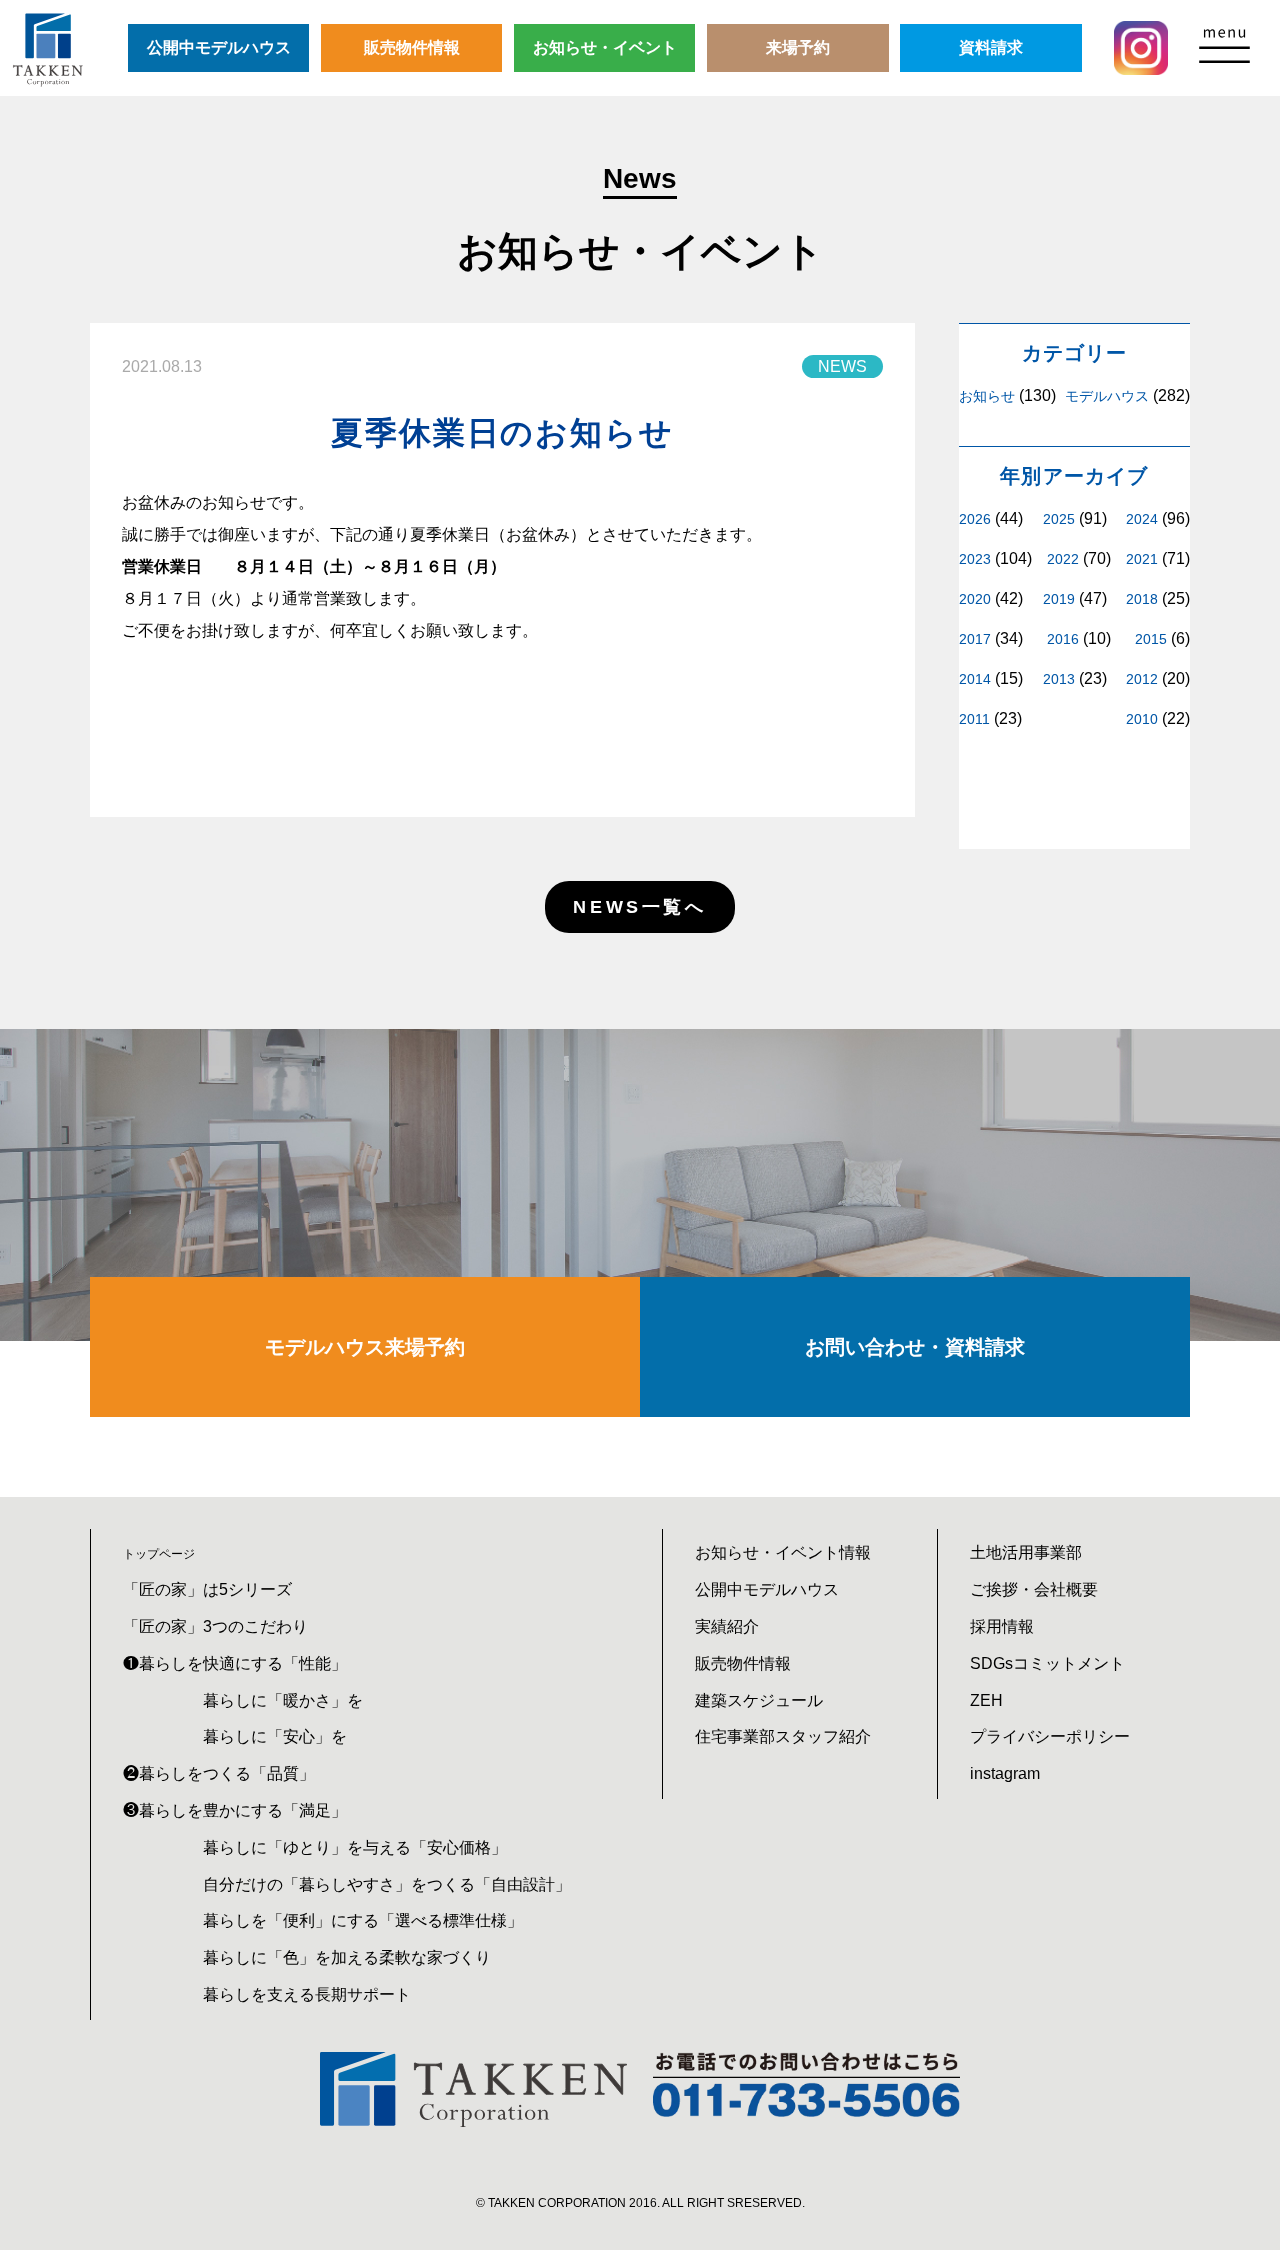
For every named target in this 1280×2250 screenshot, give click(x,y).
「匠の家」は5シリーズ (207, 1589)
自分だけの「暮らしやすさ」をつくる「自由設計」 (387, 1884)
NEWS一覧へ (639, 907)
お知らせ (987, 396)
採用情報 (1002, 1626)
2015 (1151, 639)
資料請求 (991, 47)
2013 (1059, 679)
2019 (1059, 599)
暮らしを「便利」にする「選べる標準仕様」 (363, 1920)
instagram (1005, 1773)
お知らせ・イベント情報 (783, 1552)
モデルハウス (1107, 396)
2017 (975, 639)
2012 (1142, 679)
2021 (1142, 559)
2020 (975, 599)
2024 (1142, 519)
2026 (975, 519)
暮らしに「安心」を (275, 1736)
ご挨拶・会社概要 (1034, 1589)
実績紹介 (727, 1626)
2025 (1059, 519)
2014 (975, 679)
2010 (1142, 719)
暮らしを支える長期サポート (307, 1994)
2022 (1063, 559)
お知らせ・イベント (605, 47)
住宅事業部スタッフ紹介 (783, 1736)
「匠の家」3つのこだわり (215, 1626)
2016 (1063, 639)
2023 (975, 559)
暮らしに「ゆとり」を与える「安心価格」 (355, 1847)
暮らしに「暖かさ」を (283, 1700)
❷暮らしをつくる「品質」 (219, 1773)
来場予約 (798, 47)
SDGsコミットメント (1047, 1663)
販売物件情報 (412, 47)
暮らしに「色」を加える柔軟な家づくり (347, 1957)
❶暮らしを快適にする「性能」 (235, 1663)
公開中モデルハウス (219, 47)
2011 (974, 719)
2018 (1142, 599)
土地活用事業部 (1026, 1552)
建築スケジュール (759, 1700)
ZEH (986, 1700)
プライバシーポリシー (1050, 1736)
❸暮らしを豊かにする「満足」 (235, 1810)
